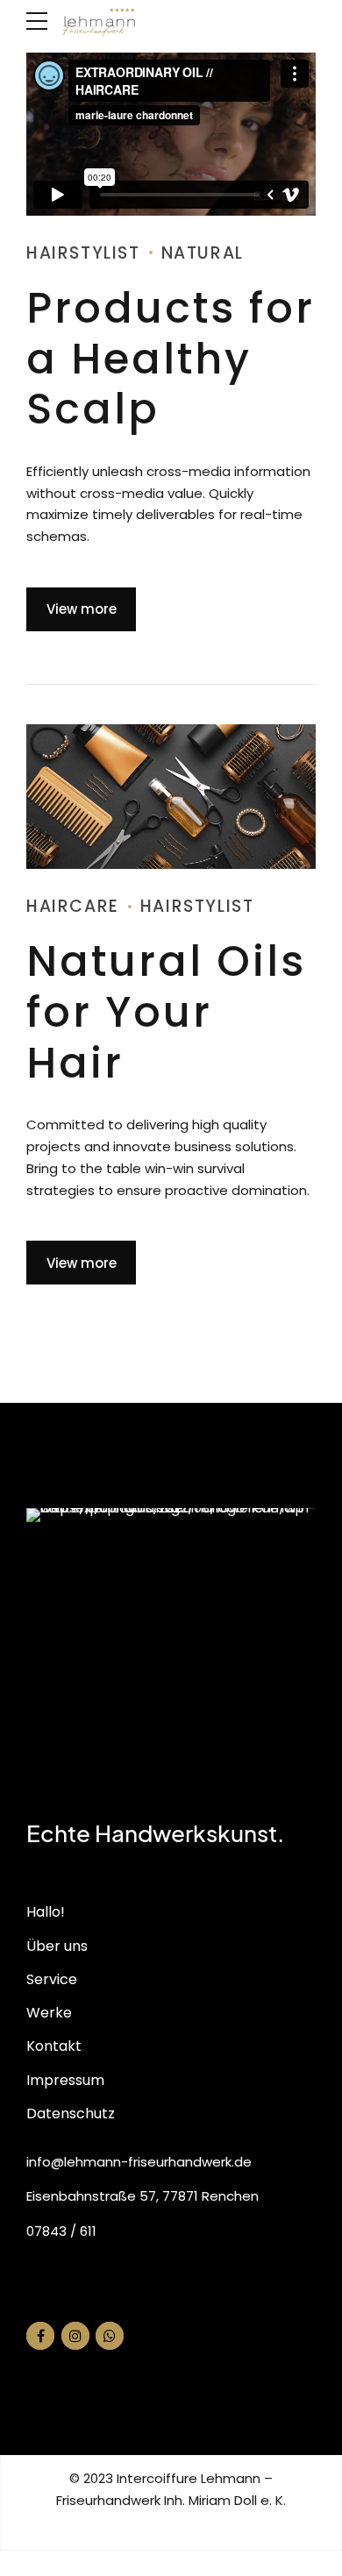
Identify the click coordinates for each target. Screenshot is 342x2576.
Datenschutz (71, 2113)
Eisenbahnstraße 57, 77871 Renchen (142, 2196)
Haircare (73, 906)
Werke (49, 2013)
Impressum (65, 2080)
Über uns (57, 1946)
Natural (203, 253)
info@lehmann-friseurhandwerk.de (139, 2162)
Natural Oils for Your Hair (166, 1012)
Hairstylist (83, 253)
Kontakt (54, 2046)
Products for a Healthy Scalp (171, 359)
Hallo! (46, 1912)
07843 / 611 (61, 2231)
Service (52, 1979)
